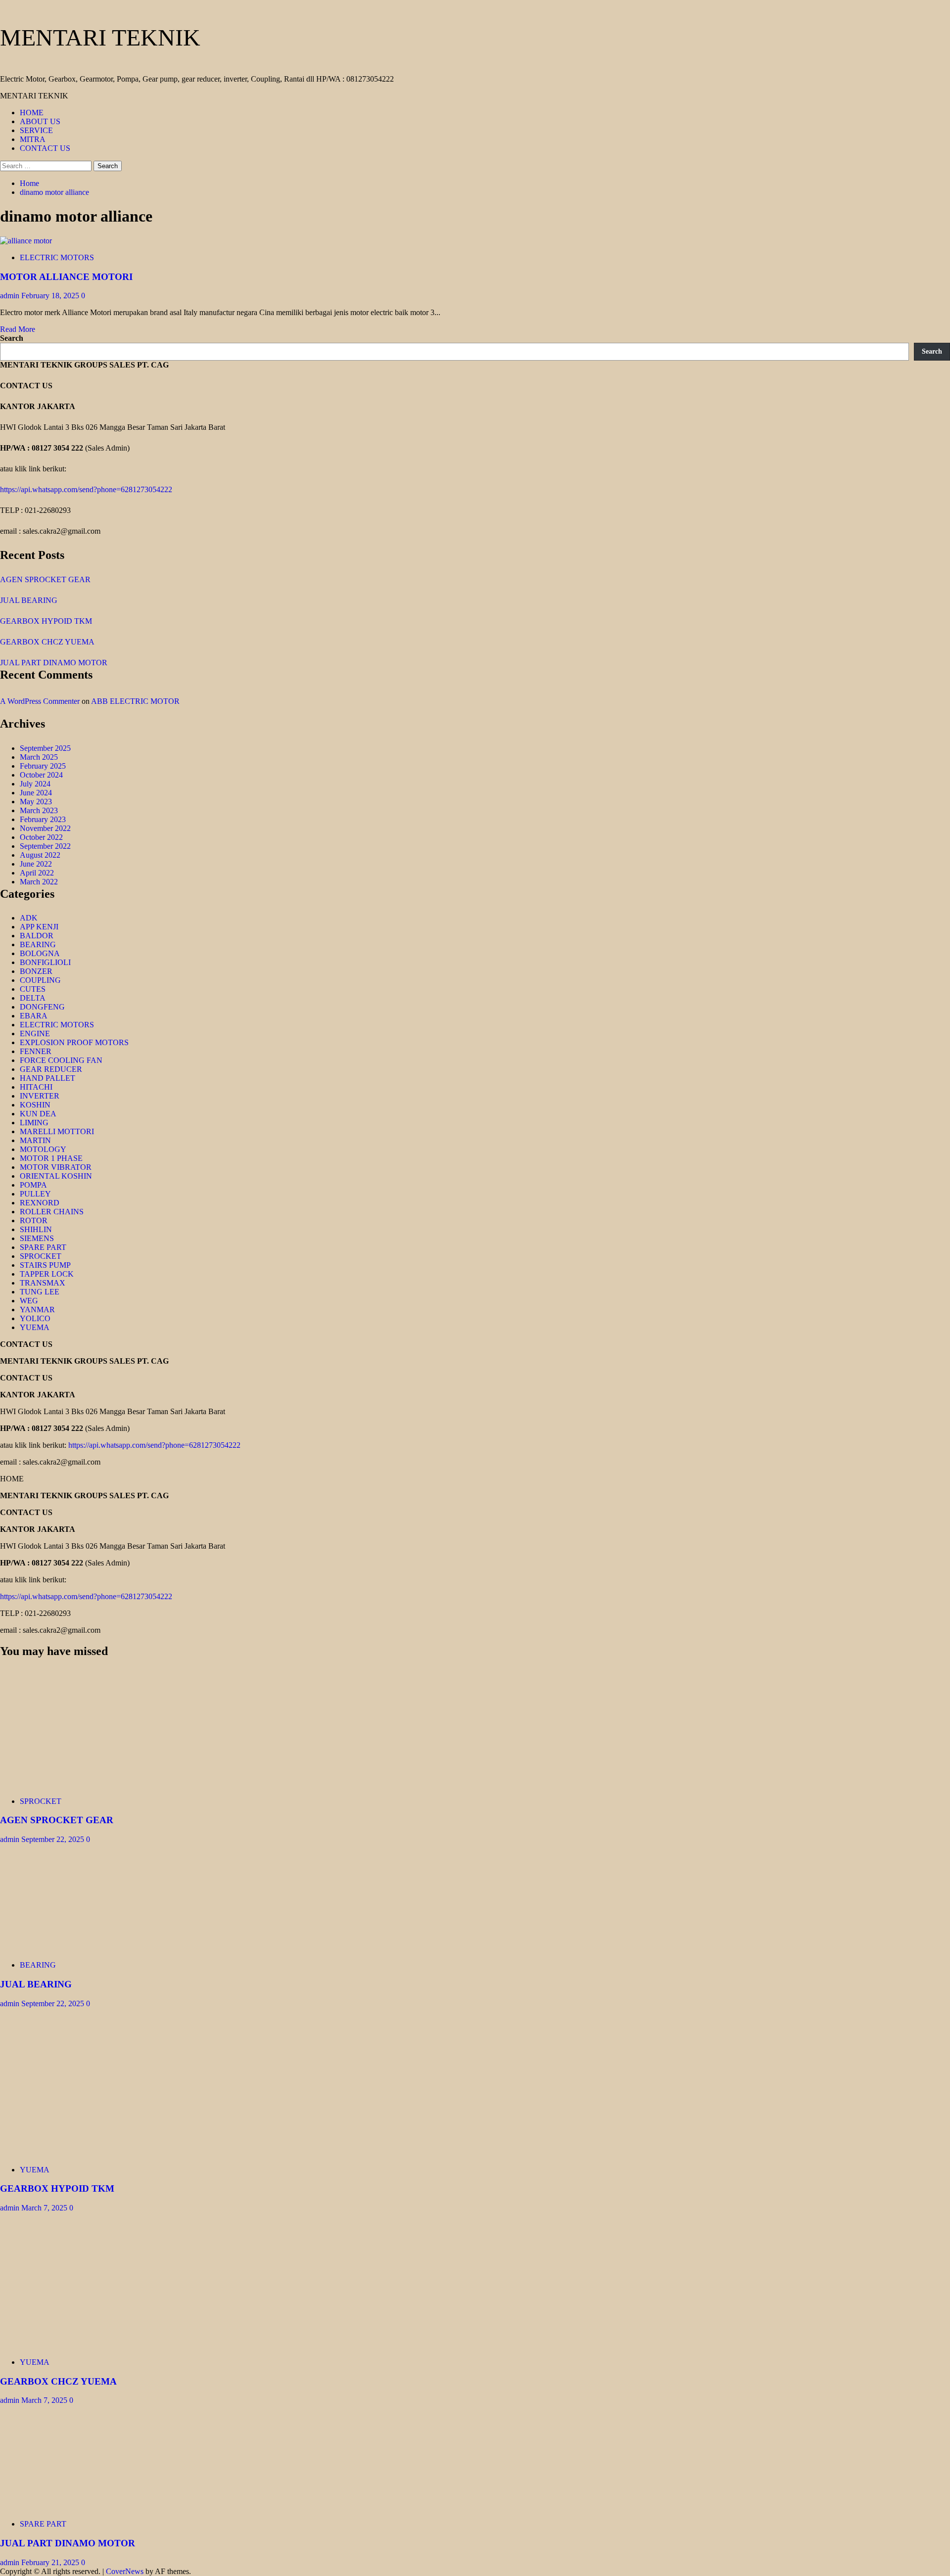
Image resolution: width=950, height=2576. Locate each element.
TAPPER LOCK (47, 1274)
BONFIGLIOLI (45, 962)
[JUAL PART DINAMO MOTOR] (74, 2507)
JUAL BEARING (29, 600)
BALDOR (37, 936)
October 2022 (41, 837)
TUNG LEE (40, 1292)
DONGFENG (42, 1007)
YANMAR (37, 1310)
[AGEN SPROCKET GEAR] (74, 1784)
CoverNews (125, 2571)
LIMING (34, 1123)
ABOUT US (40, 121)
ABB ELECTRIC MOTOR (135, 701)
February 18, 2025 (51, 296)
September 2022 (45, 846)
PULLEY (35, 1194)
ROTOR (34, 1220)
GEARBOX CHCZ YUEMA (47, 642)
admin (11, 296)
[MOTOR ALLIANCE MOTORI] (26, 241)
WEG (29, 1301)
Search (12, 338)
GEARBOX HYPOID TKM (46, 621)
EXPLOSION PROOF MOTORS (74, 1042)
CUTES (33, 989)
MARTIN (35, 1140)
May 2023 (36, 802)
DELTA (33, 998)
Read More (18, 329)
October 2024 (41, 775)
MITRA (33, 139)
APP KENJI (39, 927)
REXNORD (40, 1203)
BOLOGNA (40, 953)
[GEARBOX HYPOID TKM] (74, 2153)
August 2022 (40, 855)
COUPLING (40, 980)
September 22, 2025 (54, 1839)
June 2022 (36, 864)
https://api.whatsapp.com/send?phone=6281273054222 (86, 489)
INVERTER (40, 1096)
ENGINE (35, 1034)
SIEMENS (37, 1238)
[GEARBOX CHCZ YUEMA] (74, 2345)
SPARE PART (43, 1247)
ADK (29, 918)
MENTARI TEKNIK (100, 37)
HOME (32, 113)
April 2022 (37, 873)
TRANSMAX (43, 1283)
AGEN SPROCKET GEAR (45, 579)
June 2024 (36, 793)
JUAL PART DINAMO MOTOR (54, 663)
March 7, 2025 (45, 2208)
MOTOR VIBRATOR (56, 1167)
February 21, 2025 (51, 2562)
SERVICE (36, 130)
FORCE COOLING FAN (61, 1060)
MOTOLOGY (43, 1149)
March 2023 (39, 810)
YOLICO (35, 1318)
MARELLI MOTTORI (57, 1131)
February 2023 (43, 819)
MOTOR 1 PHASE (51, 1158)
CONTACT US (45, 148)
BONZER (36, 971)
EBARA (34, 1016)
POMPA (33, 1185)
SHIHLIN (36, 1229)
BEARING (38, 944)
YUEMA (35, 1327)
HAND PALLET (47, 1078)
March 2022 (39, 882)
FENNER (36, 1051)
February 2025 (43, 766)
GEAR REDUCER (51, 1069)
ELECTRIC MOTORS (57, 257)
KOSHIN (35, 1105)
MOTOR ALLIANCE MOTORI (66, 277)
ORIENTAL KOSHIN (56, 1176)
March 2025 (39, 757)
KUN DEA (38, 1114)
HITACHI (36, 1087)
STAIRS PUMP (45, 1265)
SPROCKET (41, 1256)
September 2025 (45, 748)
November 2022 (45, 828)
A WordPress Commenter (40, 701)
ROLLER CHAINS (52, 1212)
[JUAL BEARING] (74, 1948)
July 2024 (35, 784)
